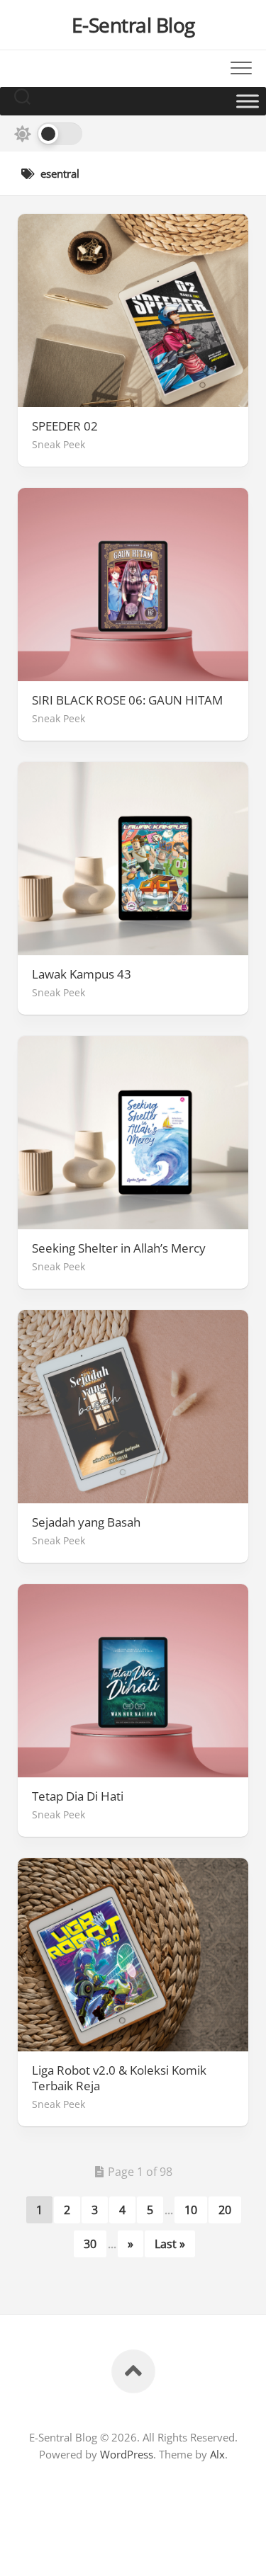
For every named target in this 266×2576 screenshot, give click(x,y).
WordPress (127, 2454)
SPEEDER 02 (65, 426)
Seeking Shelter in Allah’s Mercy (119, 1248)
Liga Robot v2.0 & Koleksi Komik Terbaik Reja (119, 2078)
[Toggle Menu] (248, 101)
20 (225, 2210)
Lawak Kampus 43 (82, 974)
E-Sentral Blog (133, 25)
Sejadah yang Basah (86, 1522)
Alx (217, 2454)
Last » (170, 2244)
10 (191, 2210)
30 (90, 2244)
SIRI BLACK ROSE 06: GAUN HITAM (127, 700)
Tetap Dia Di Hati (78, 1796)
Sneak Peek (59, 444)
